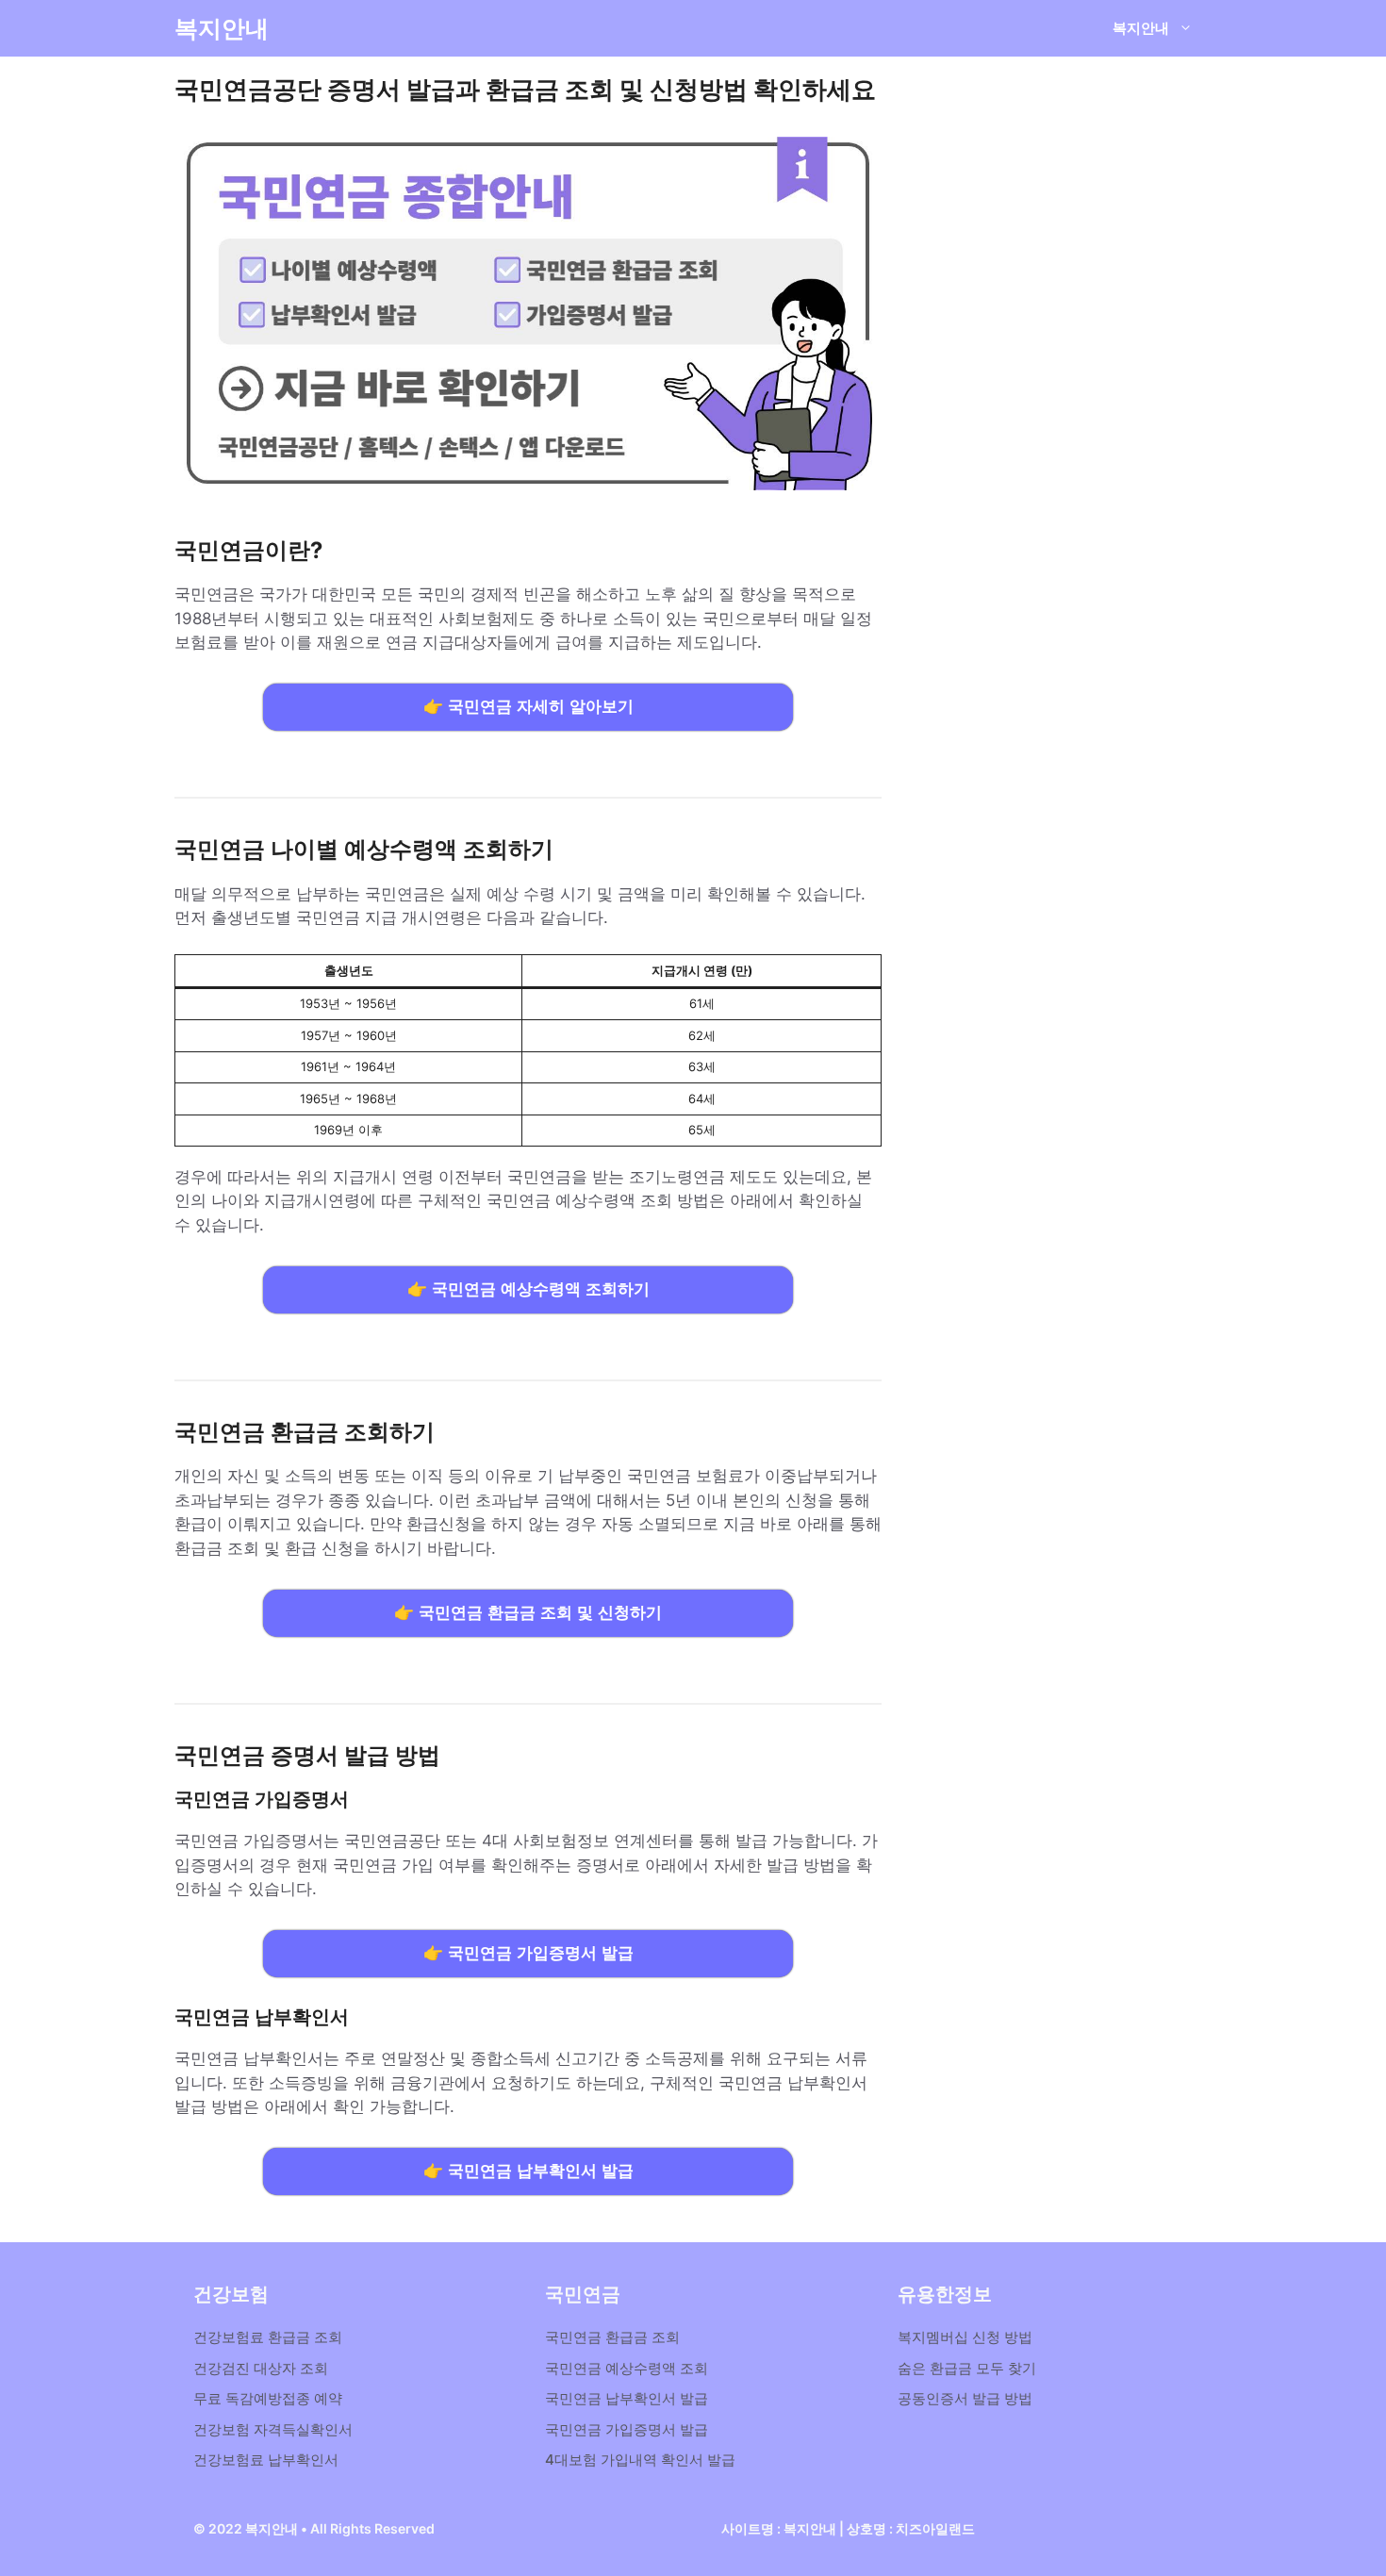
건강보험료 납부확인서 (266, 2460)
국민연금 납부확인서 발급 (627, 2398)
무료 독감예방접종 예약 (268, 2398)
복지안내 (222, 28)
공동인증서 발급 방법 (965, 2398)
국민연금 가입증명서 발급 (627, 2429)
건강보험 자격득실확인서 (273, 2429)
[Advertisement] (1056, 490)
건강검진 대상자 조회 (261, 2368)
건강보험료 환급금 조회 (268, 2337)
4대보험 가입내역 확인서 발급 (640, 2460)
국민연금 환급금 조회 (612, 2337)
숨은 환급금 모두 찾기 (967, 2368)
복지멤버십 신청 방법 (965, 2337)
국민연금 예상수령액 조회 (627, 2368)
